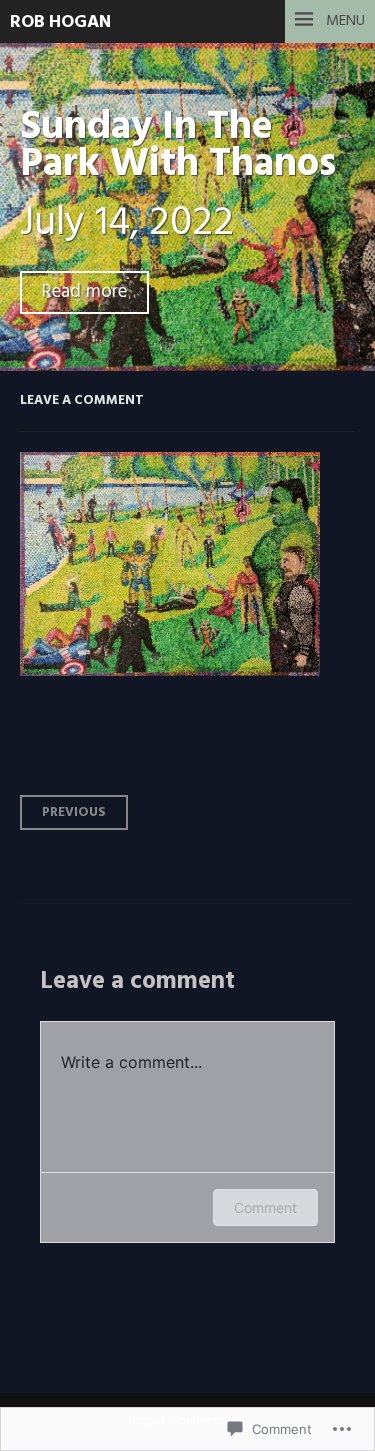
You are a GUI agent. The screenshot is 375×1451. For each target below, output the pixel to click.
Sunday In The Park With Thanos (178, 146)
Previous (74, 812)
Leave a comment (82, 400)
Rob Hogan (60, 22)
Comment (265, 1207)
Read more (84, 292)
